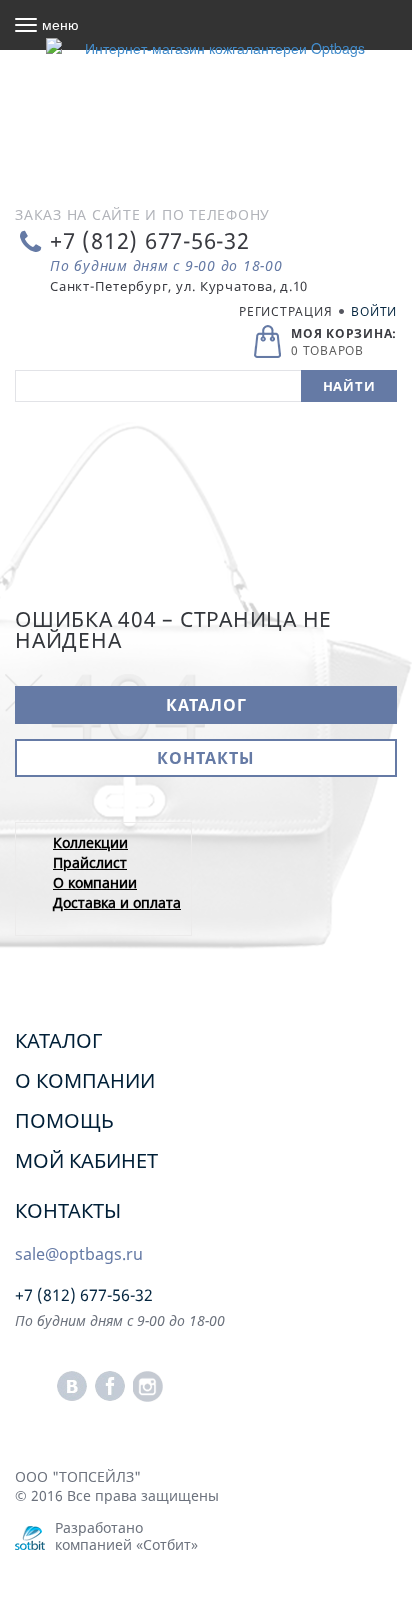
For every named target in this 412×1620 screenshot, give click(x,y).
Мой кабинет (86, 1160)
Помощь (64, 1120)
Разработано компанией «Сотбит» (126, 1536)
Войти (374, 311)
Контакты (206, 758)
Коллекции (90, 842)
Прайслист (90, 862)
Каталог (206, 705)
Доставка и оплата (117, 902)
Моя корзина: (344, 333)
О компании (95, 882)
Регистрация (285, 311)
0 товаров (327, 350)
